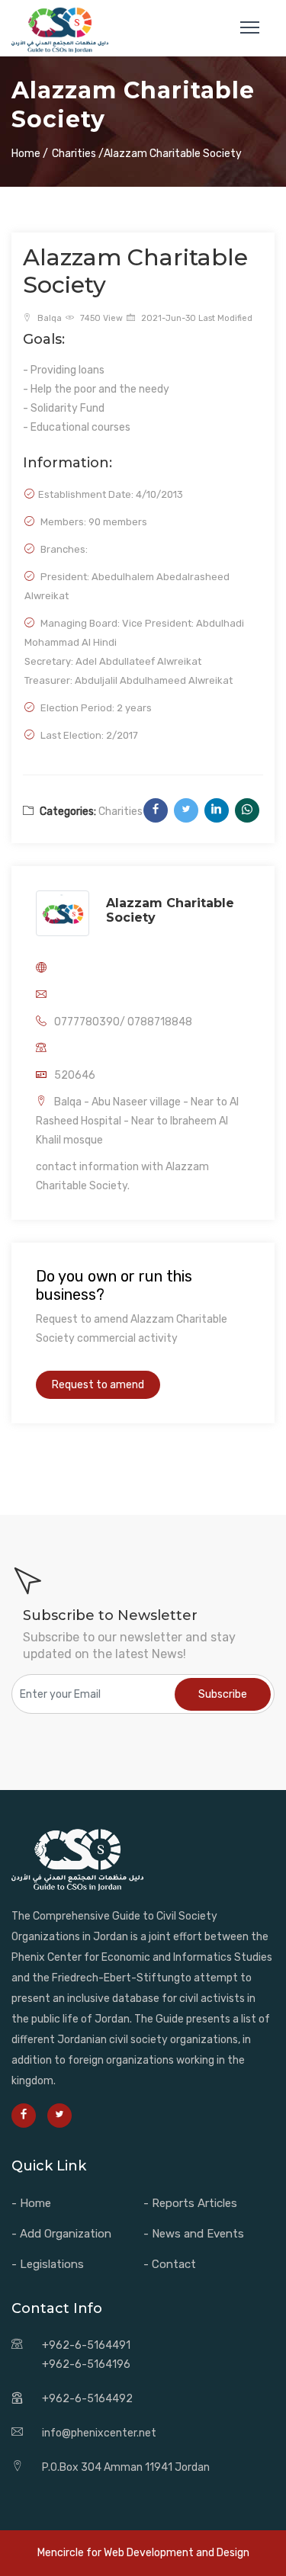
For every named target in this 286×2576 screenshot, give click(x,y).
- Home (31, 2203)
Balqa (48, 318)
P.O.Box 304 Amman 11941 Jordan (126, 2467)
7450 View (100, 318)
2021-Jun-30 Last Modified (196, 318)
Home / (30, 154)
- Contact (170, 2264)
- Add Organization (61, 2234)
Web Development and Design (177, 2553)
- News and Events (194, 2234)
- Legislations (48, 2264)
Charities (121, 812)
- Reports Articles (190, 2203)
